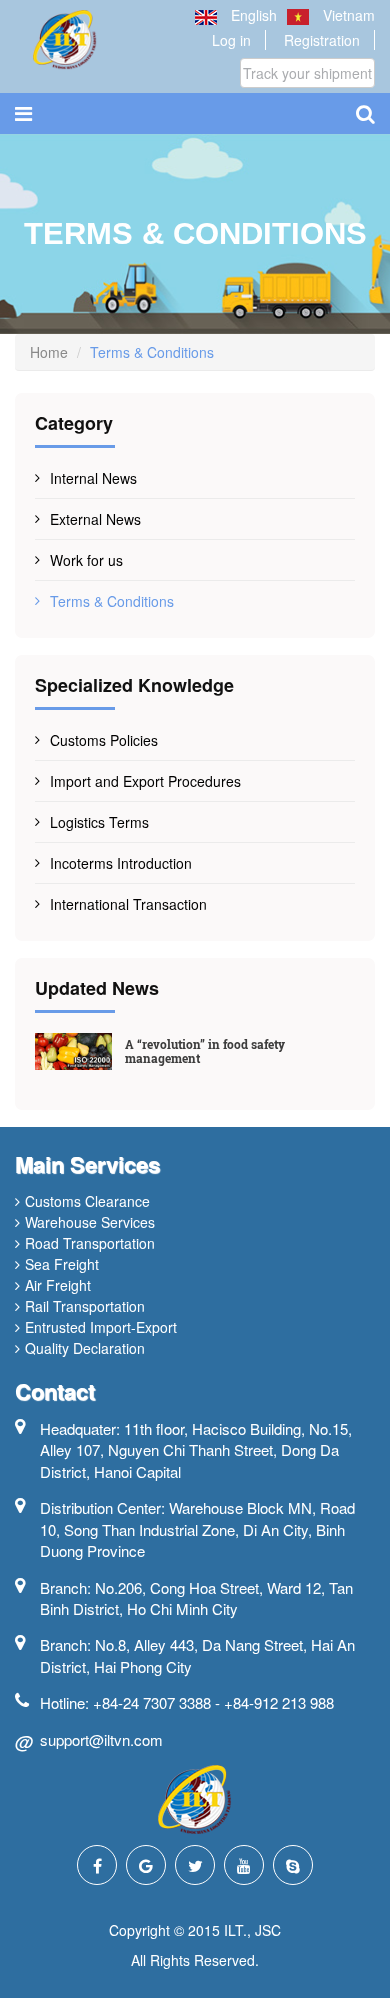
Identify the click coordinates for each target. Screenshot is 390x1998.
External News (95, 519)
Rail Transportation (85, 1306)
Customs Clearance (87, 1201)
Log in (231, 40)
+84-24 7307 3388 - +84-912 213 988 (213, 1702)
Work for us (86, 560)
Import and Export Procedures (145, 781)
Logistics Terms (99, 822)
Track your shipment (307, 73)
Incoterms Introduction (121, 863)
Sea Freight (62, 1264)
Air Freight (58, 1285)
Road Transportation (90, 1243)
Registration (322, 40)
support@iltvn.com (101, 1739)
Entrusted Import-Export (101, 1327)
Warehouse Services (90, 1222)
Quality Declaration (85, 1348)
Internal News (93, 478)
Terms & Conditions (112, 601)
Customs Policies (104, 740)
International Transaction (128, 904)
